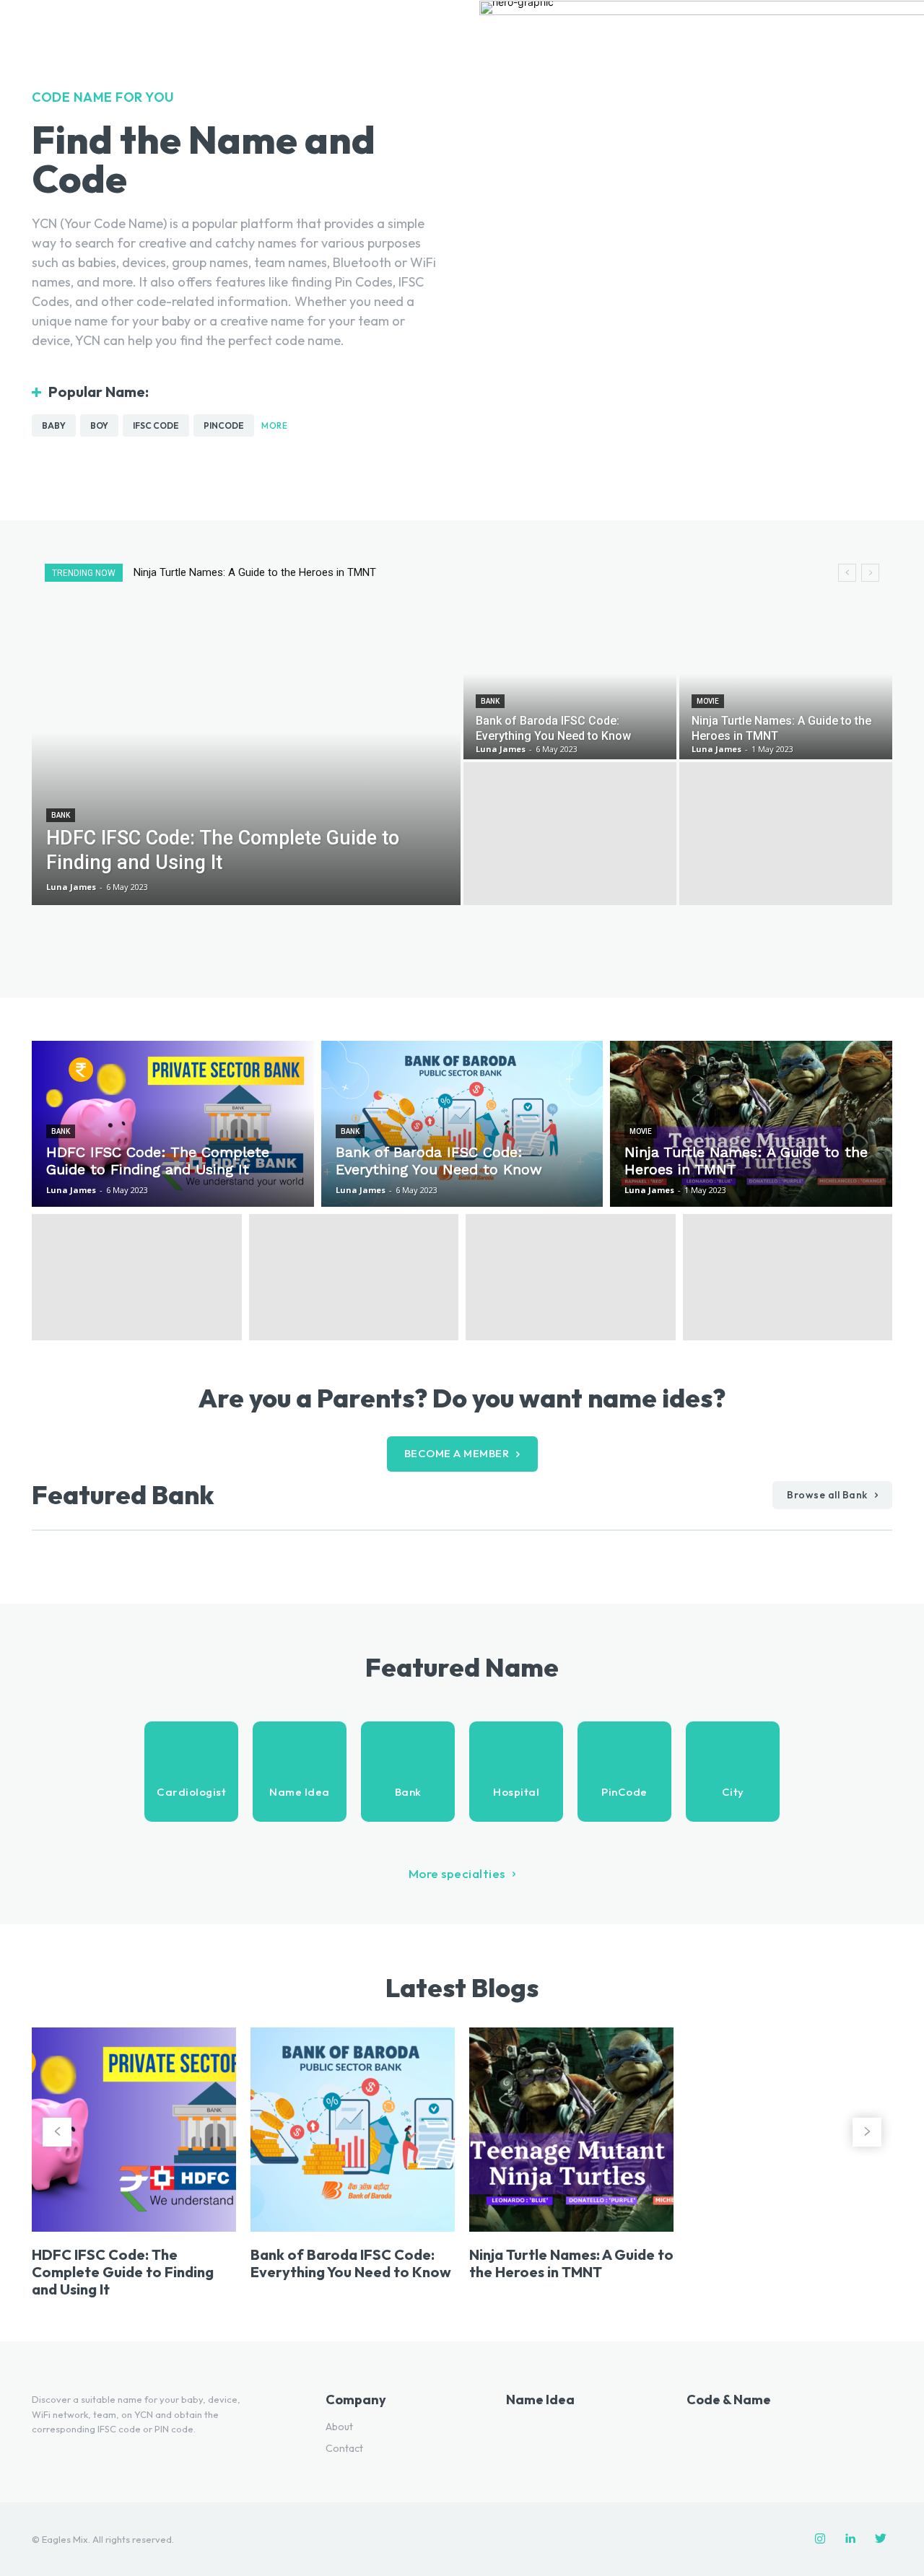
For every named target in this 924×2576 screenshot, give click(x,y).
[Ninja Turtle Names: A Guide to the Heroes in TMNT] (786, 688)
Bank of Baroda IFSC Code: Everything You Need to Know (351, 2263)
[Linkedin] (850, 2539)
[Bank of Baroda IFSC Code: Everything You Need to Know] (570, 688)
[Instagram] (820, 2539)
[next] (870, 573)
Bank (61, 815)
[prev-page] (57, 2132)
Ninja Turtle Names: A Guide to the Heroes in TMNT (571, 2263)
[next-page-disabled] (867, 2132)
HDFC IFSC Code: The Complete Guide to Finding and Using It (288, 572)
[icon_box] (191, 1772)
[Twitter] (881, 2539)
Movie (708, 701)
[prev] (847, 573)
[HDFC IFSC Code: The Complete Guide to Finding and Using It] (246, 761)
